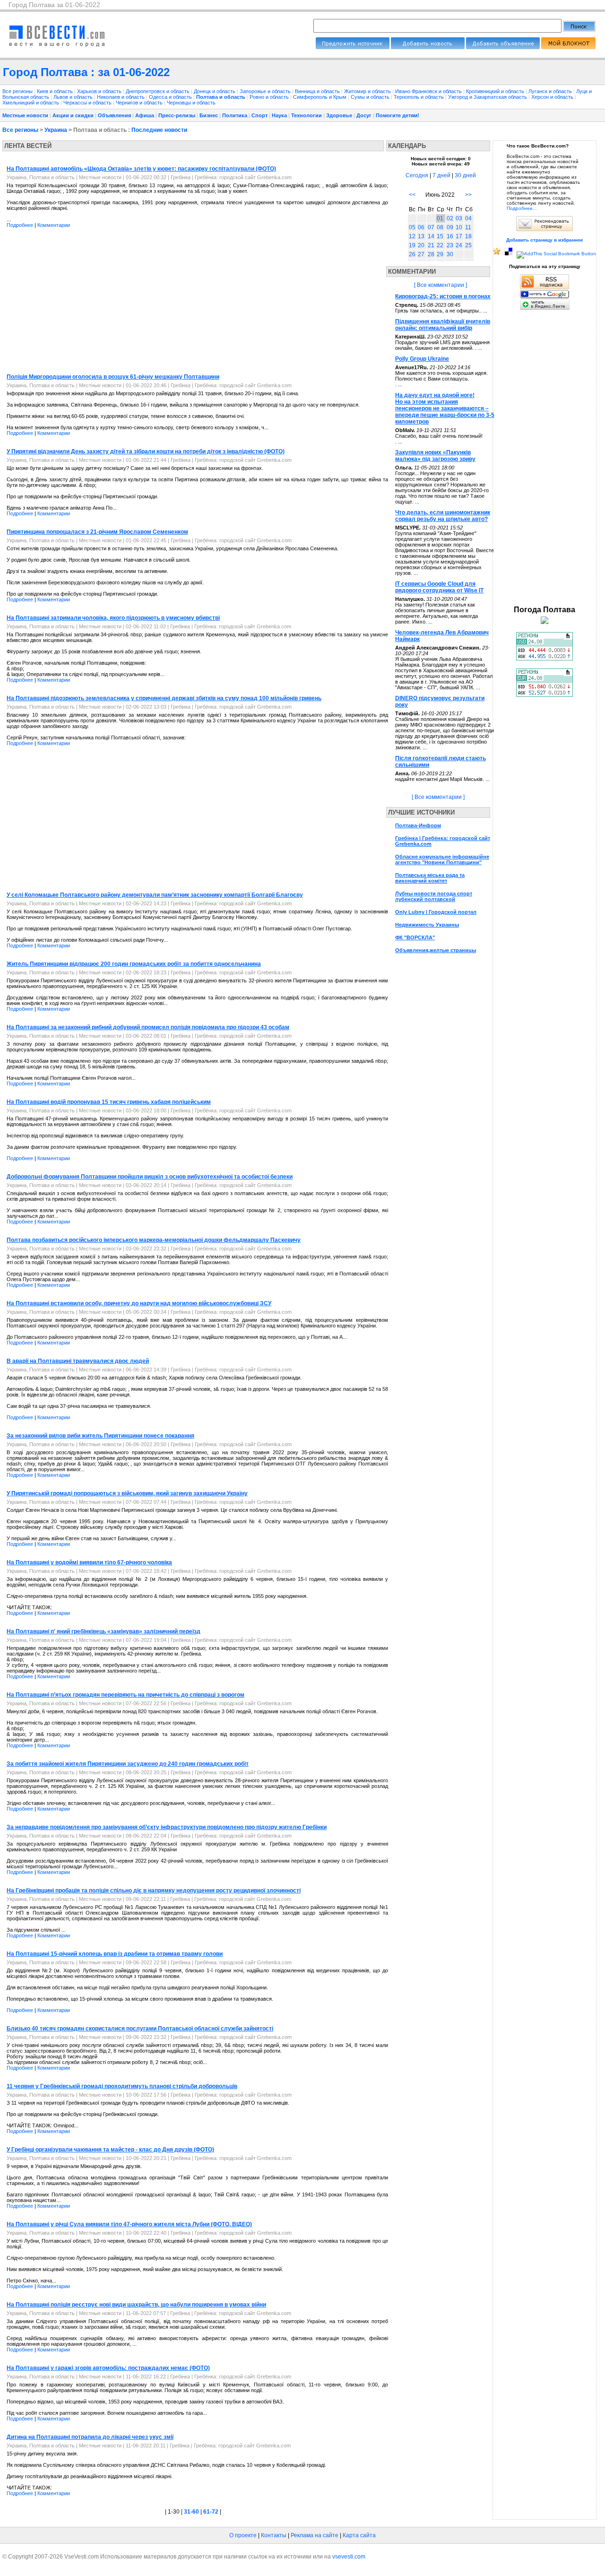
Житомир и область (368, 91)
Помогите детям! (398, 115)
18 (468, 236)
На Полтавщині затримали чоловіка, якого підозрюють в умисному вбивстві (113, 618)
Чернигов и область (140, 103)
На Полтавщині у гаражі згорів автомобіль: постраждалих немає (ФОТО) (108, 2368)
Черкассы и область (88, 103)
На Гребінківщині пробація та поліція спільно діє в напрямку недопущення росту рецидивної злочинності (154, 1891)
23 (450, 245)
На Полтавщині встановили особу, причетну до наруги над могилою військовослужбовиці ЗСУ (139, 1303)
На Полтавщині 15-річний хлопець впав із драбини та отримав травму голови (115, 1954)
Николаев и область (121, 97)
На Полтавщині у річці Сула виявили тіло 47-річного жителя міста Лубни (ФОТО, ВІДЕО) (129, 2224)
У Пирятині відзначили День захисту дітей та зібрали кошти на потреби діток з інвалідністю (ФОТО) (146, 451)
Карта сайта (359, 2535)
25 (468, 245)
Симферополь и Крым (320, 97)
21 (431, 245)
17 (459, 236)
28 (431, 254)
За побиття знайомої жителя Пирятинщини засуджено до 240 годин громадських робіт (128, 1764)
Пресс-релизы (177, 115)
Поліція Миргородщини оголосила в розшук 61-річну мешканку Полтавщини (113, 377)
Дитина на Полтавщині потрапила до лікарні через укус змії (90, 2437)
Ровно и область (270, 97)
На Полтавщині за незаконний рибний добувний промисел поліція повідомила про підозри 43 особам (148, 1027)
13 (421, 236)
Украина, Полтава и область (41, 177)
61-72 (211, 2512)
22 (440, 245)
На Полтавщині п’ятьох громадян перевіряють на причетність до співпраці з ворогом (125, 1695)
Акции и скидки (73, 115)
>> (468, 195)
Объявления (114, 115)
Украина (56, 130)
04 (468, 218)
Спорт (259, 115)
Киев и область (56, 91)
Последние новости (159, 130)
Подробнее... (522, 208)
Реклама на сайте (315, 2535)
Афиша (145, 115)
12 (412, 236)
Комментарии (54, 225)
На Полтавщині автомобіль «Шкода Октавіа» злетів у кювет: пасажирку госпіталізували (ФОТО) (141, 169)
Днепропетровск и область (158, 91)
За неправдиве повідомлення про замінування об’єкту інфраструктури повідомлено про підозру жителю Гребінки (167, 1827)
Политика (235, 115)
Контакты (274, 2535)
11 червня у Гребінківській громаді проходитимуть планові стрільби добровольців (122, 2086)
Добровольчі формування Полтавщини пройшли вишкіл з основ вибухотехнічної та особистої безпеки (150, 1177)
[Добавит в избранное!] (497, 254)
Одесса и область (171, 97)
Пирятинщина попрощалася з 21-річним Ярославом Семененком (97, 532)
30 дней (465, 175)
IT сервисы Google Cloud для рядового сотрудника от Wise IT (439, 587)
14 (431, 236)
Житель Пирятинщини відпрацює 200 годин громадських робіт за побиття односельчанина (134, 964)
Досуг (364, 115)
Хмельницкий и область (31, 103)
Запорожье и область (266, 91)
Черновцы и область (191, 103)
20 (421, 245)
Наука (279, 115)
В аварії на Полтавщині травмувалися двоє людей (78, 1361)
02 (450, 218)
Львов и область (74, 97)
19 (412, 245)
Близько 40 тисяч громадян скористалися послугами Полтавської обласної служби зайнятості (140, 2029)
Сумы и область (371, 97)
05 (412, 227)
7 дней (441, 175)
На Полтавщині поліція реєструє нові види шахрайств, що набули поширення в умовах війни (136, 2305)
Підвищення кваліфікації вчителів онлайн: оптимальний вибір (443, 325)
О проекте (243, 2535)
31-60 (191, 2512)
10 (459, 227)
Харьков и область (100, 91)
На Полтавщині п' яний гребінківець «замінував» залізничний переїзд (104, 1631)
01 (440, 218)
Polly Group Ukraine (422, 359)
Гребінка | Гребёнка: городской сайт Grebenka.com (231, 177)
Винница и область (318, 91)
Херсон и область (553, 97)
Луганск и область (551, 91)
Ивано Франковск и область (429, 91)
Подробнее (20, 225)
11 (468, 227)
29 (440, 254)
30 (450, 254)
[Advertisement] (82, 302)
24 (459, 245)
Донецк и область (215, 91)
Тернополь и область (419, 97)
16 (450, 236)
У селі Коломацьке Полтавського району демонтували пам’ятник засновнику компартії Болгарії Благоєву (155, 895)
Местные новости (25, 115)
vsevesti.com (349, 2557)
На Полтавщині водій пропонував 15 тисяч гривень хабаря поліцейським (109, 1102)
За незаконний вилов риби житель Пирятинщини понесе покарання (100, 1436)
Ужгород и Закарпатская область (488, 97)
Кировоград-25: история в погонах (443, 296)
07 (431, 227)
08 (440, 227)
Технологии (307, 115)
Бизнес (209, 115)
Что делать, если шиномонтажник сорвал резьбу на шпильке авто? (443, 516)
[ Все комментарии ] (441, 285)
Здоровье (339, 115)
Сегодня (417, 175)
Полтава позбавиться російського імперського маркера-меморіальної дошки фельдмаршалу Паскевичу (154, 1240)
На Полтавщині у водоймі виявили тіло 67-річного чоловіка (89, 1562)
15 (440, 236)
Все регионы (17, 91)
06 (421, 227)
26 (412, 254)
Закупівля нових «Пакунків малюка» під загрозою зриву (435, 456)
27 (421, 254)
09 (450, 227)
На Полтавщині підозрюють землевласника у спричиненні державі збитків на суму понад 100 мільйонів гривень (164, 698)
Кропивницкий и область (496, 91)
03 (459, 218)
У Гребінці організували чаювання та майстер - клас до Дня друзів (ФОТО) (110, 2150)
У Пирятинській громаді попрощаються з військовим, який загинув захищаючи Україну (127, 1493)
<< (412, 195)
